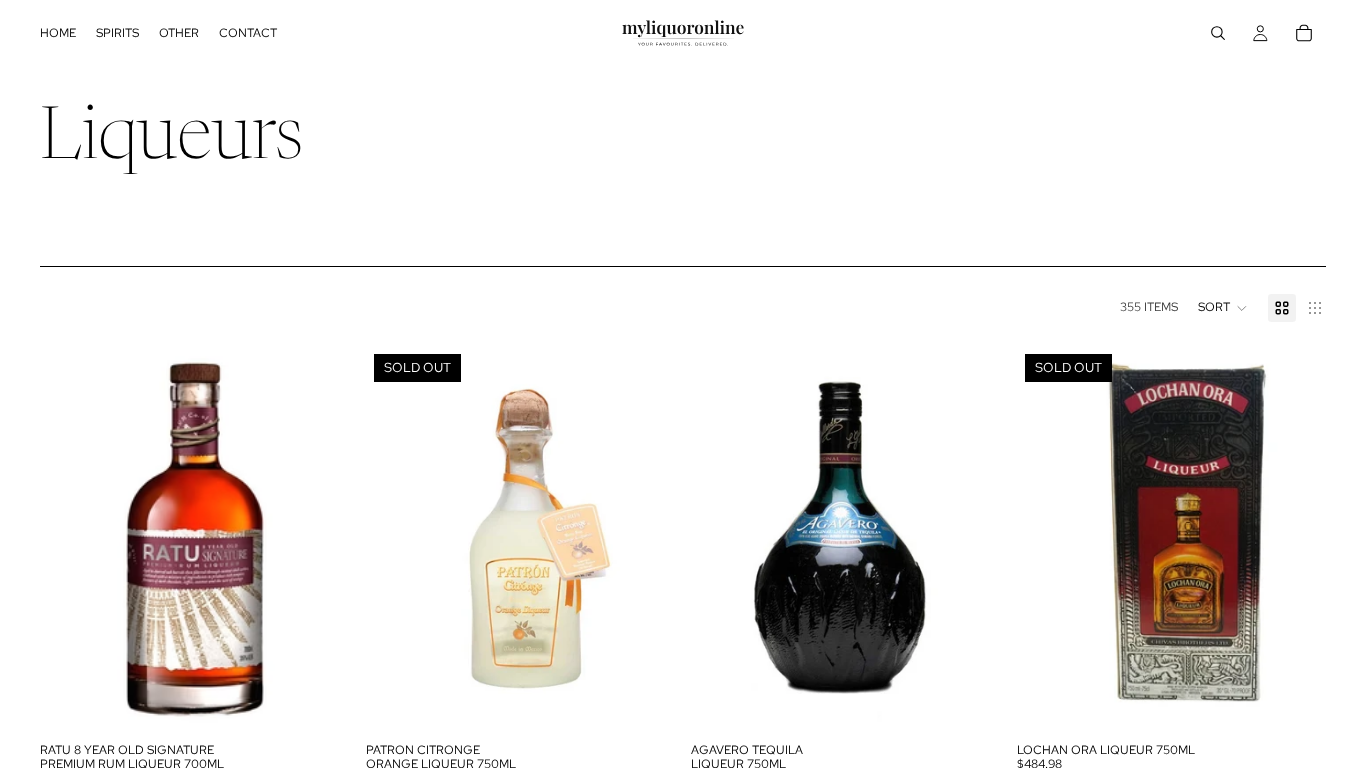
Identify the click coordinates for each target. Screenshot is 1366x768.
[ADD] (319, 702)
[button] (1223, 308)
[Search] (1218, 33)
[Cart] (1304, 33)
